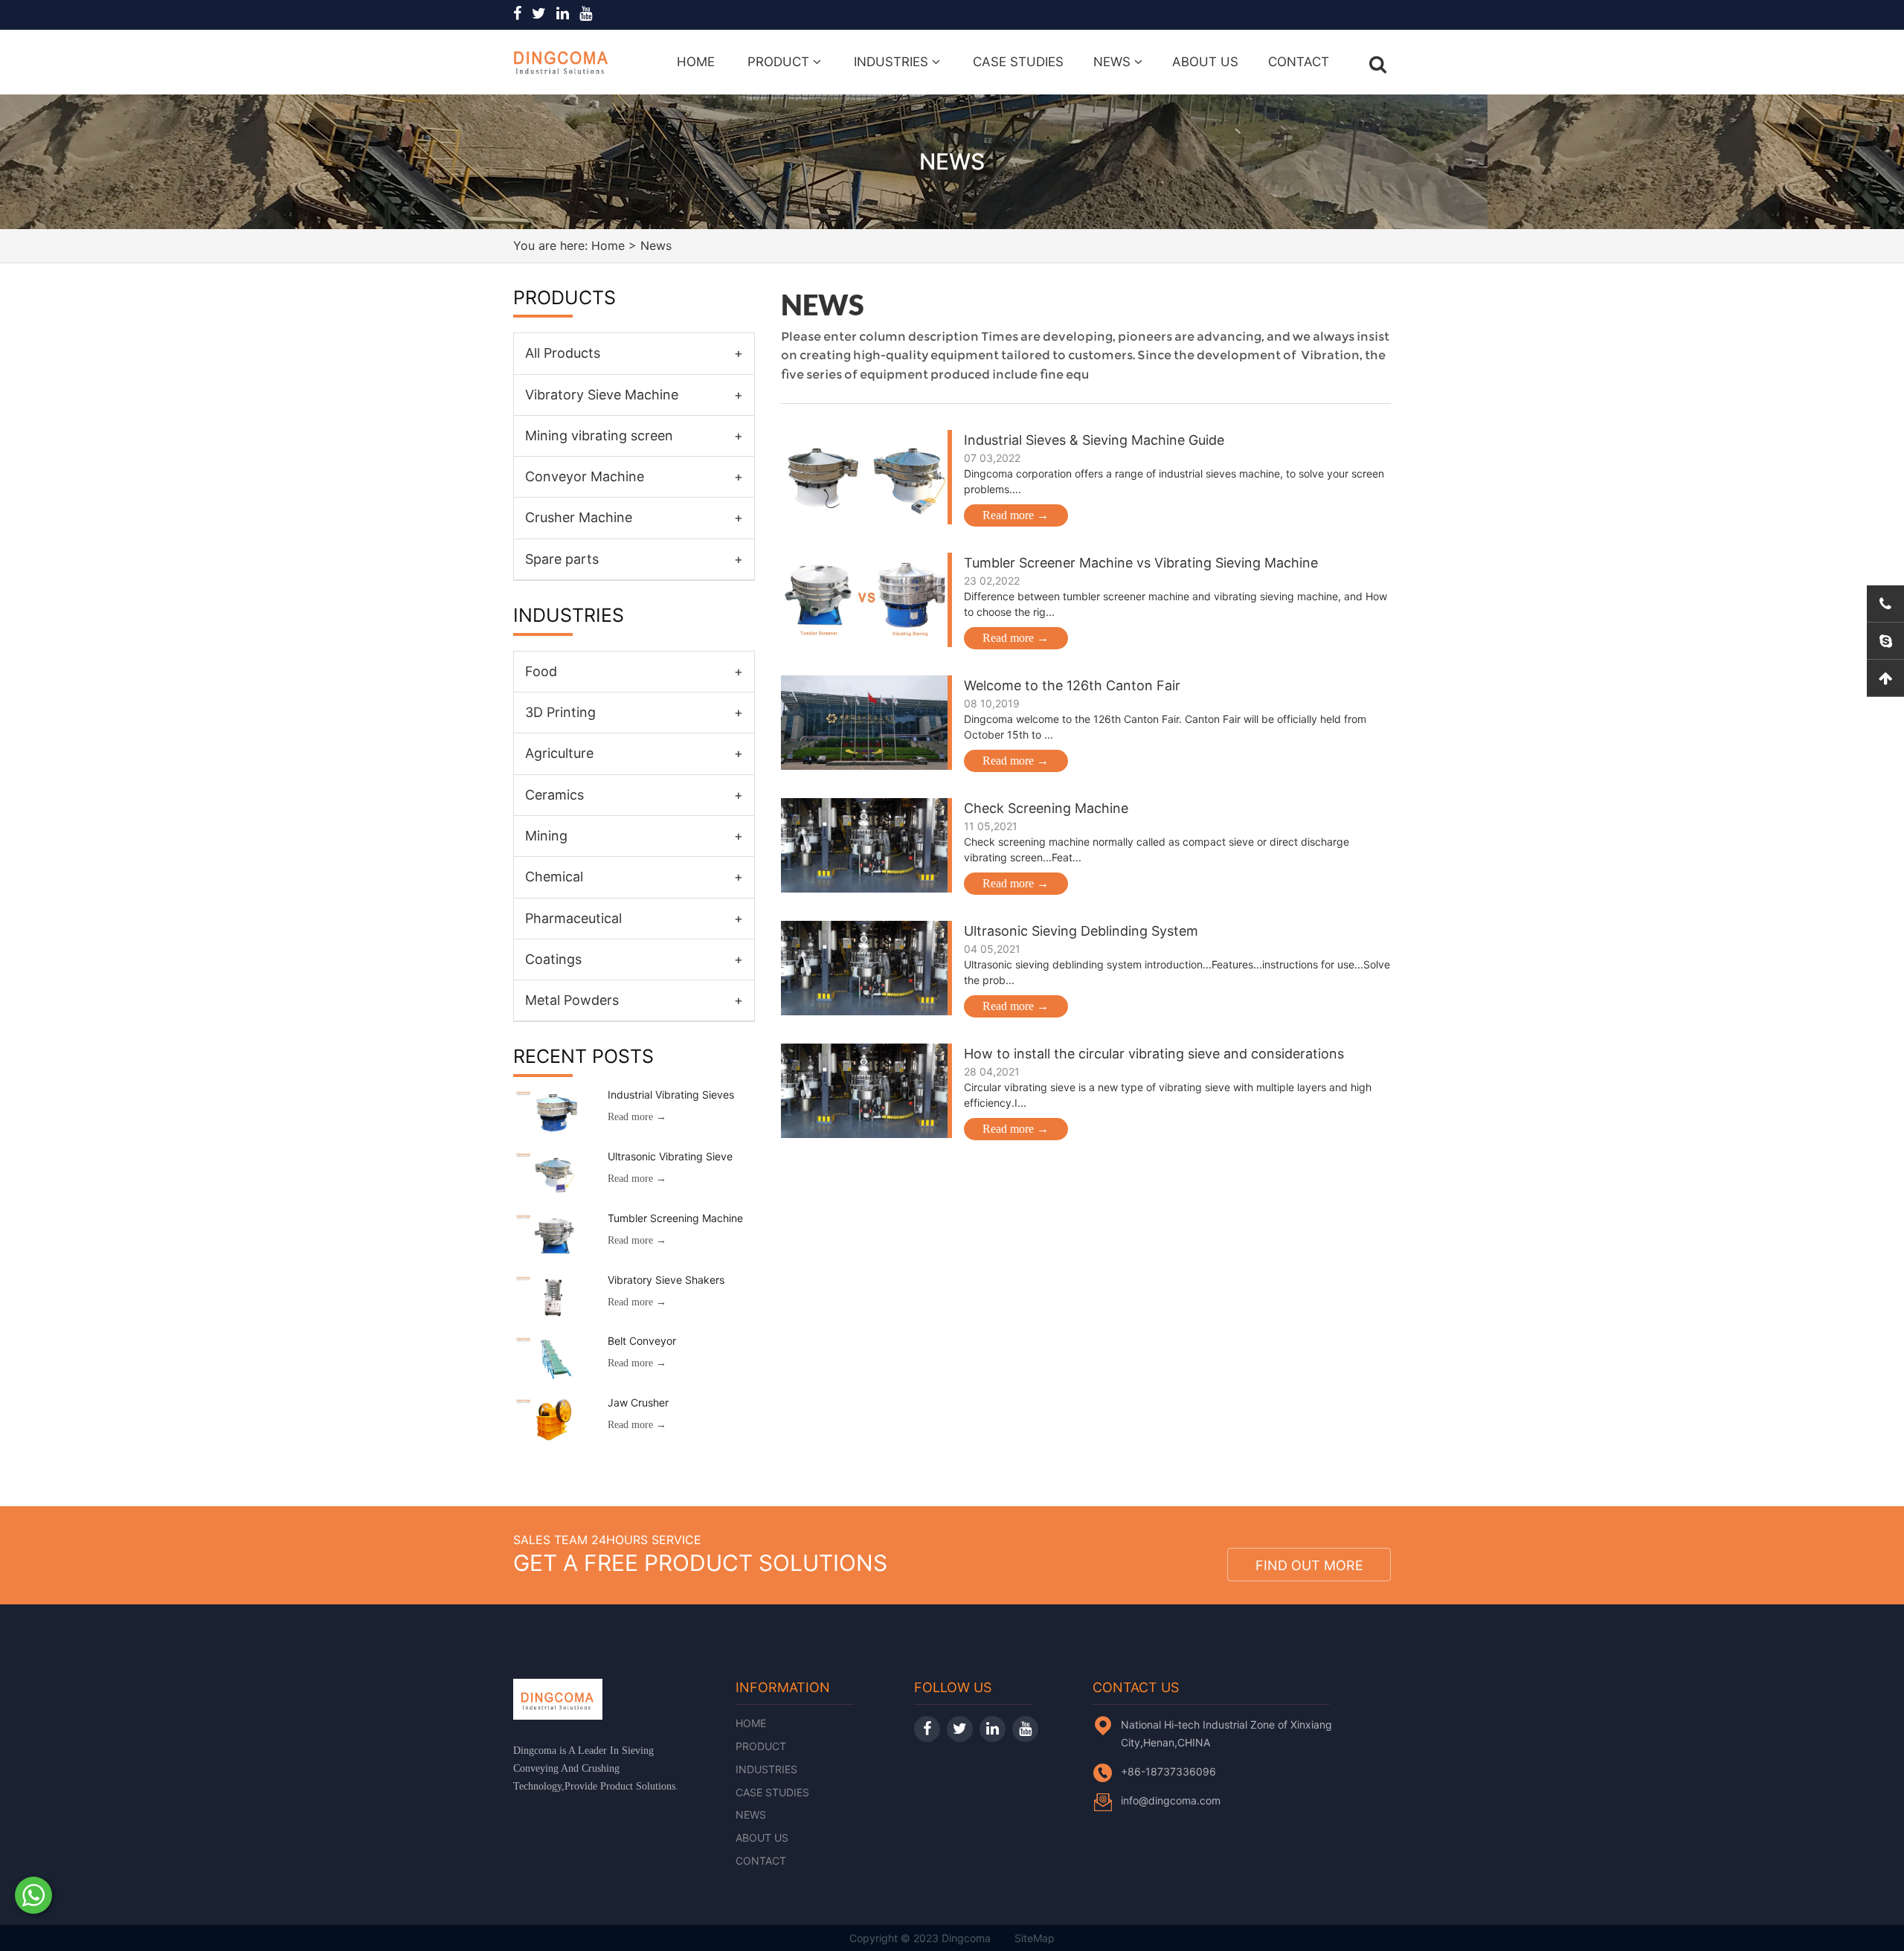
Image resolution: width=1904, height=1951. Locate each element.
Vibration (1328, 355)
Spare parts (634, 559)
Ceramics (634, 795)
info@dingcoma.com (1171, 1800)
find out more (1309, 1565)
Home (696, 62)
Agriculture (634, 753)
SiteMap (1035, 1938)
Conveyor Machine (634, 476)
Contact (1299, 62)
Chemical (634, 877)
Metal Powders (634, 1000)
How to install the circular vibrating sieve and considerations (1154, 1054)
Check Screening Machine (1046, 808)
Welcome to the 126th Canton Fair (1072, 685)
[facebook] (521, 15)
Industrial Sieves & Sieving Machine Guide (1094, 440)
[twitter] (543, 15)
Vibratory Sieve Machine (634, 395)
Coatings (634, 959)
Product (780, 62)
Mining (634, 836)
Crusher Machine (634, 517)
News (1114, 62)
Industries (893, 62)
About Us (1205, 62)
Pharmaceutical (634, 918)
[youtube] (589, 15)
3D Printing (634, 712)
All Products (634, 353)
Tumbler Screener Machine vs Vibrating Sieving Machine (1141, 563)
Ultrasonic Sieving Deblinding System (1081, 931)
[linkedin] (566, 15)
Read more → (1016, 515)
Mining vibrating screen (634, 435)
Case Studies (1018, 62)
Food (634, 671)
